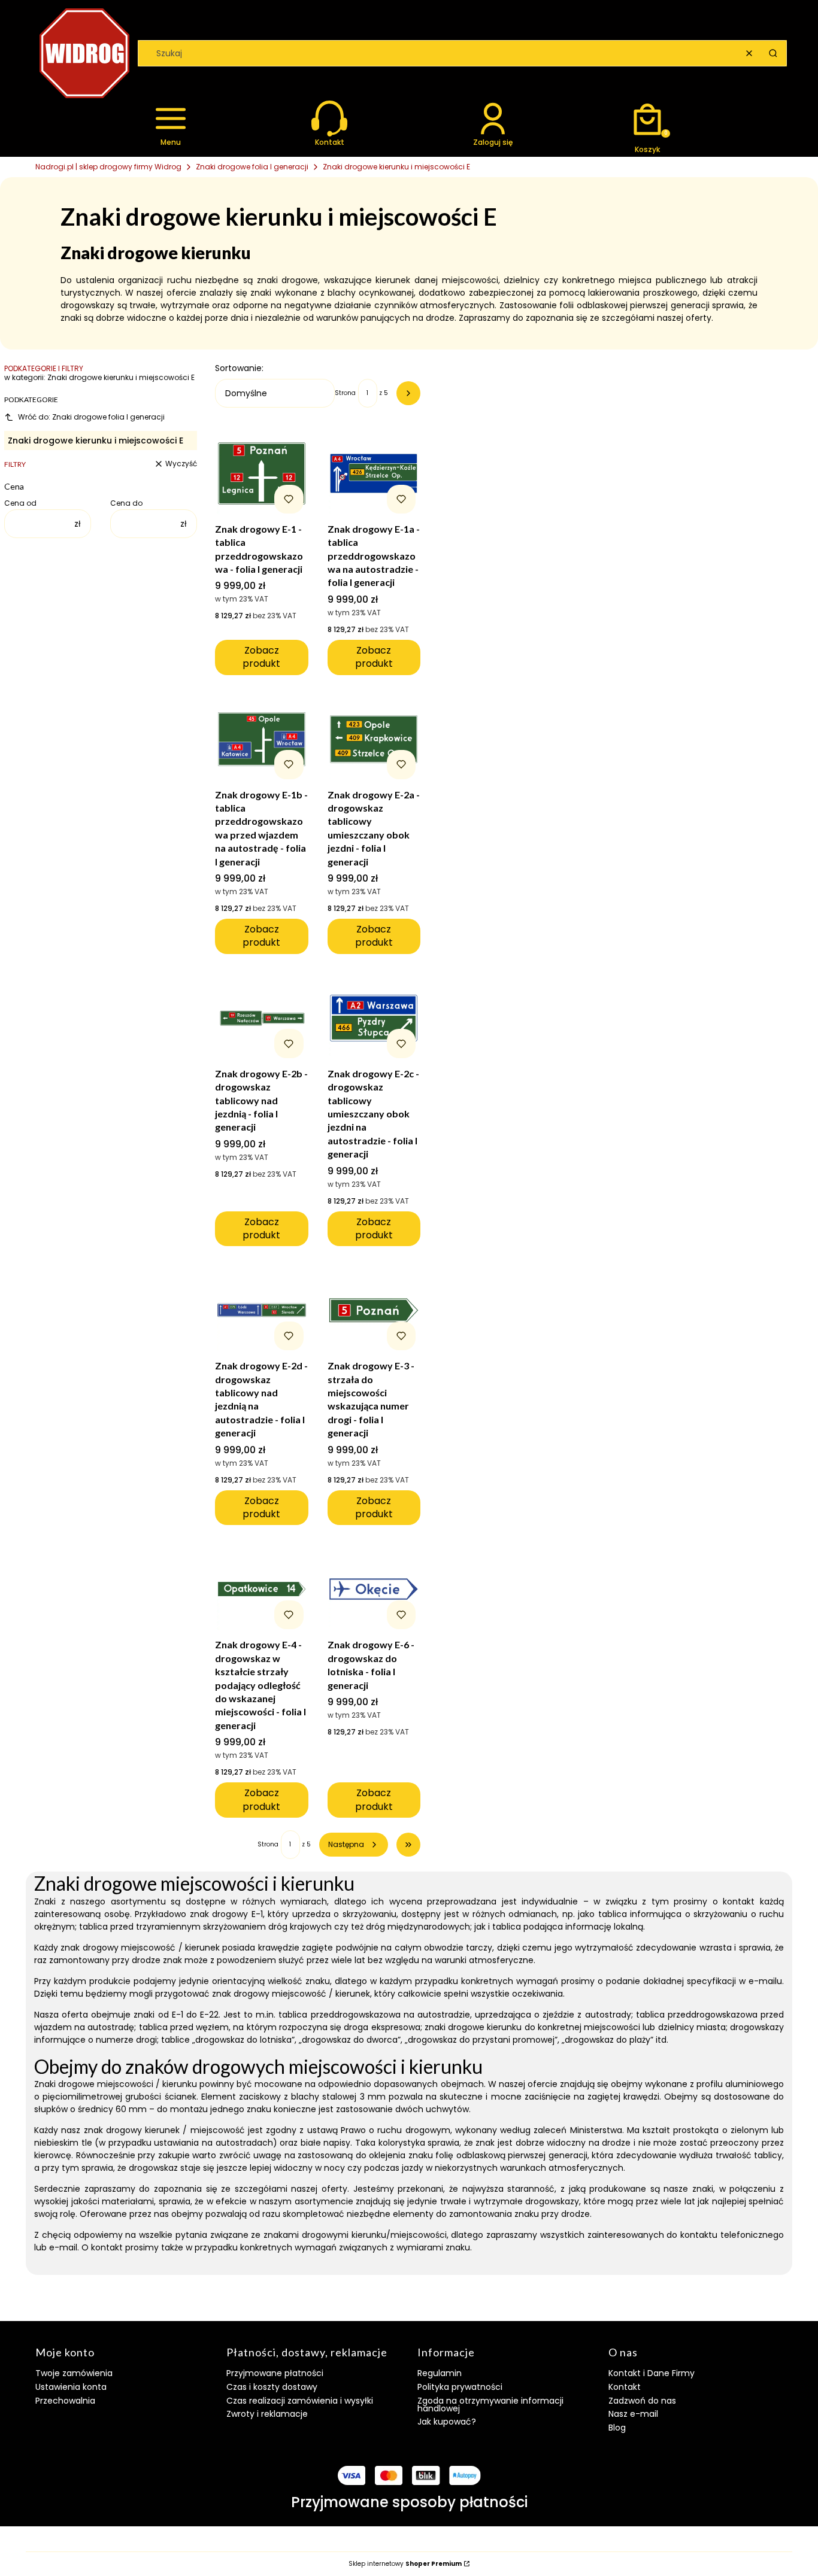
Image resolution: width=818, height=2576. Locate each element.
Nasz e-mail (633, 2414)
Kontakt (625, 2387)
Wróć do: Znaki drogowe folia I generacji (91, 417)
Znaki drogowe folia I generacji (252, 167)
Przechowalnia (65, 2401)
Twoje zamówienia (74, 2373)
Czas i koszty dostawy (272, 2387)
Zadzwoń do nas (642, 2401)
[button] (773, 53)
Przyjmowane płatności (275, 2373)
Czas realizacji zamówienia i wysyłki (300, 2401)
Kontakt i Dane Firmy (652, 2373)
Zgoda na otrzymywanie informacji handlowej (490, 2405)
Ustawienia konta (71, 2387)
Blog (617, 2428)
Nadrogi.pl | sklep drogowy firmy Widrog (108, 167)
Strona (345, 393)
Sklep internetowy (405, 2564)
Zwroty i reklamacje (267, 2414)
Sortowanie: (239, 368)
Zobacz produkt (261, 657)
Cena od (20, 503)
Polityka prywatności (460, 2387)
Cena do (126, 503)
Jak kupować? (447, 2422)
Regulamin (440, 2373)
